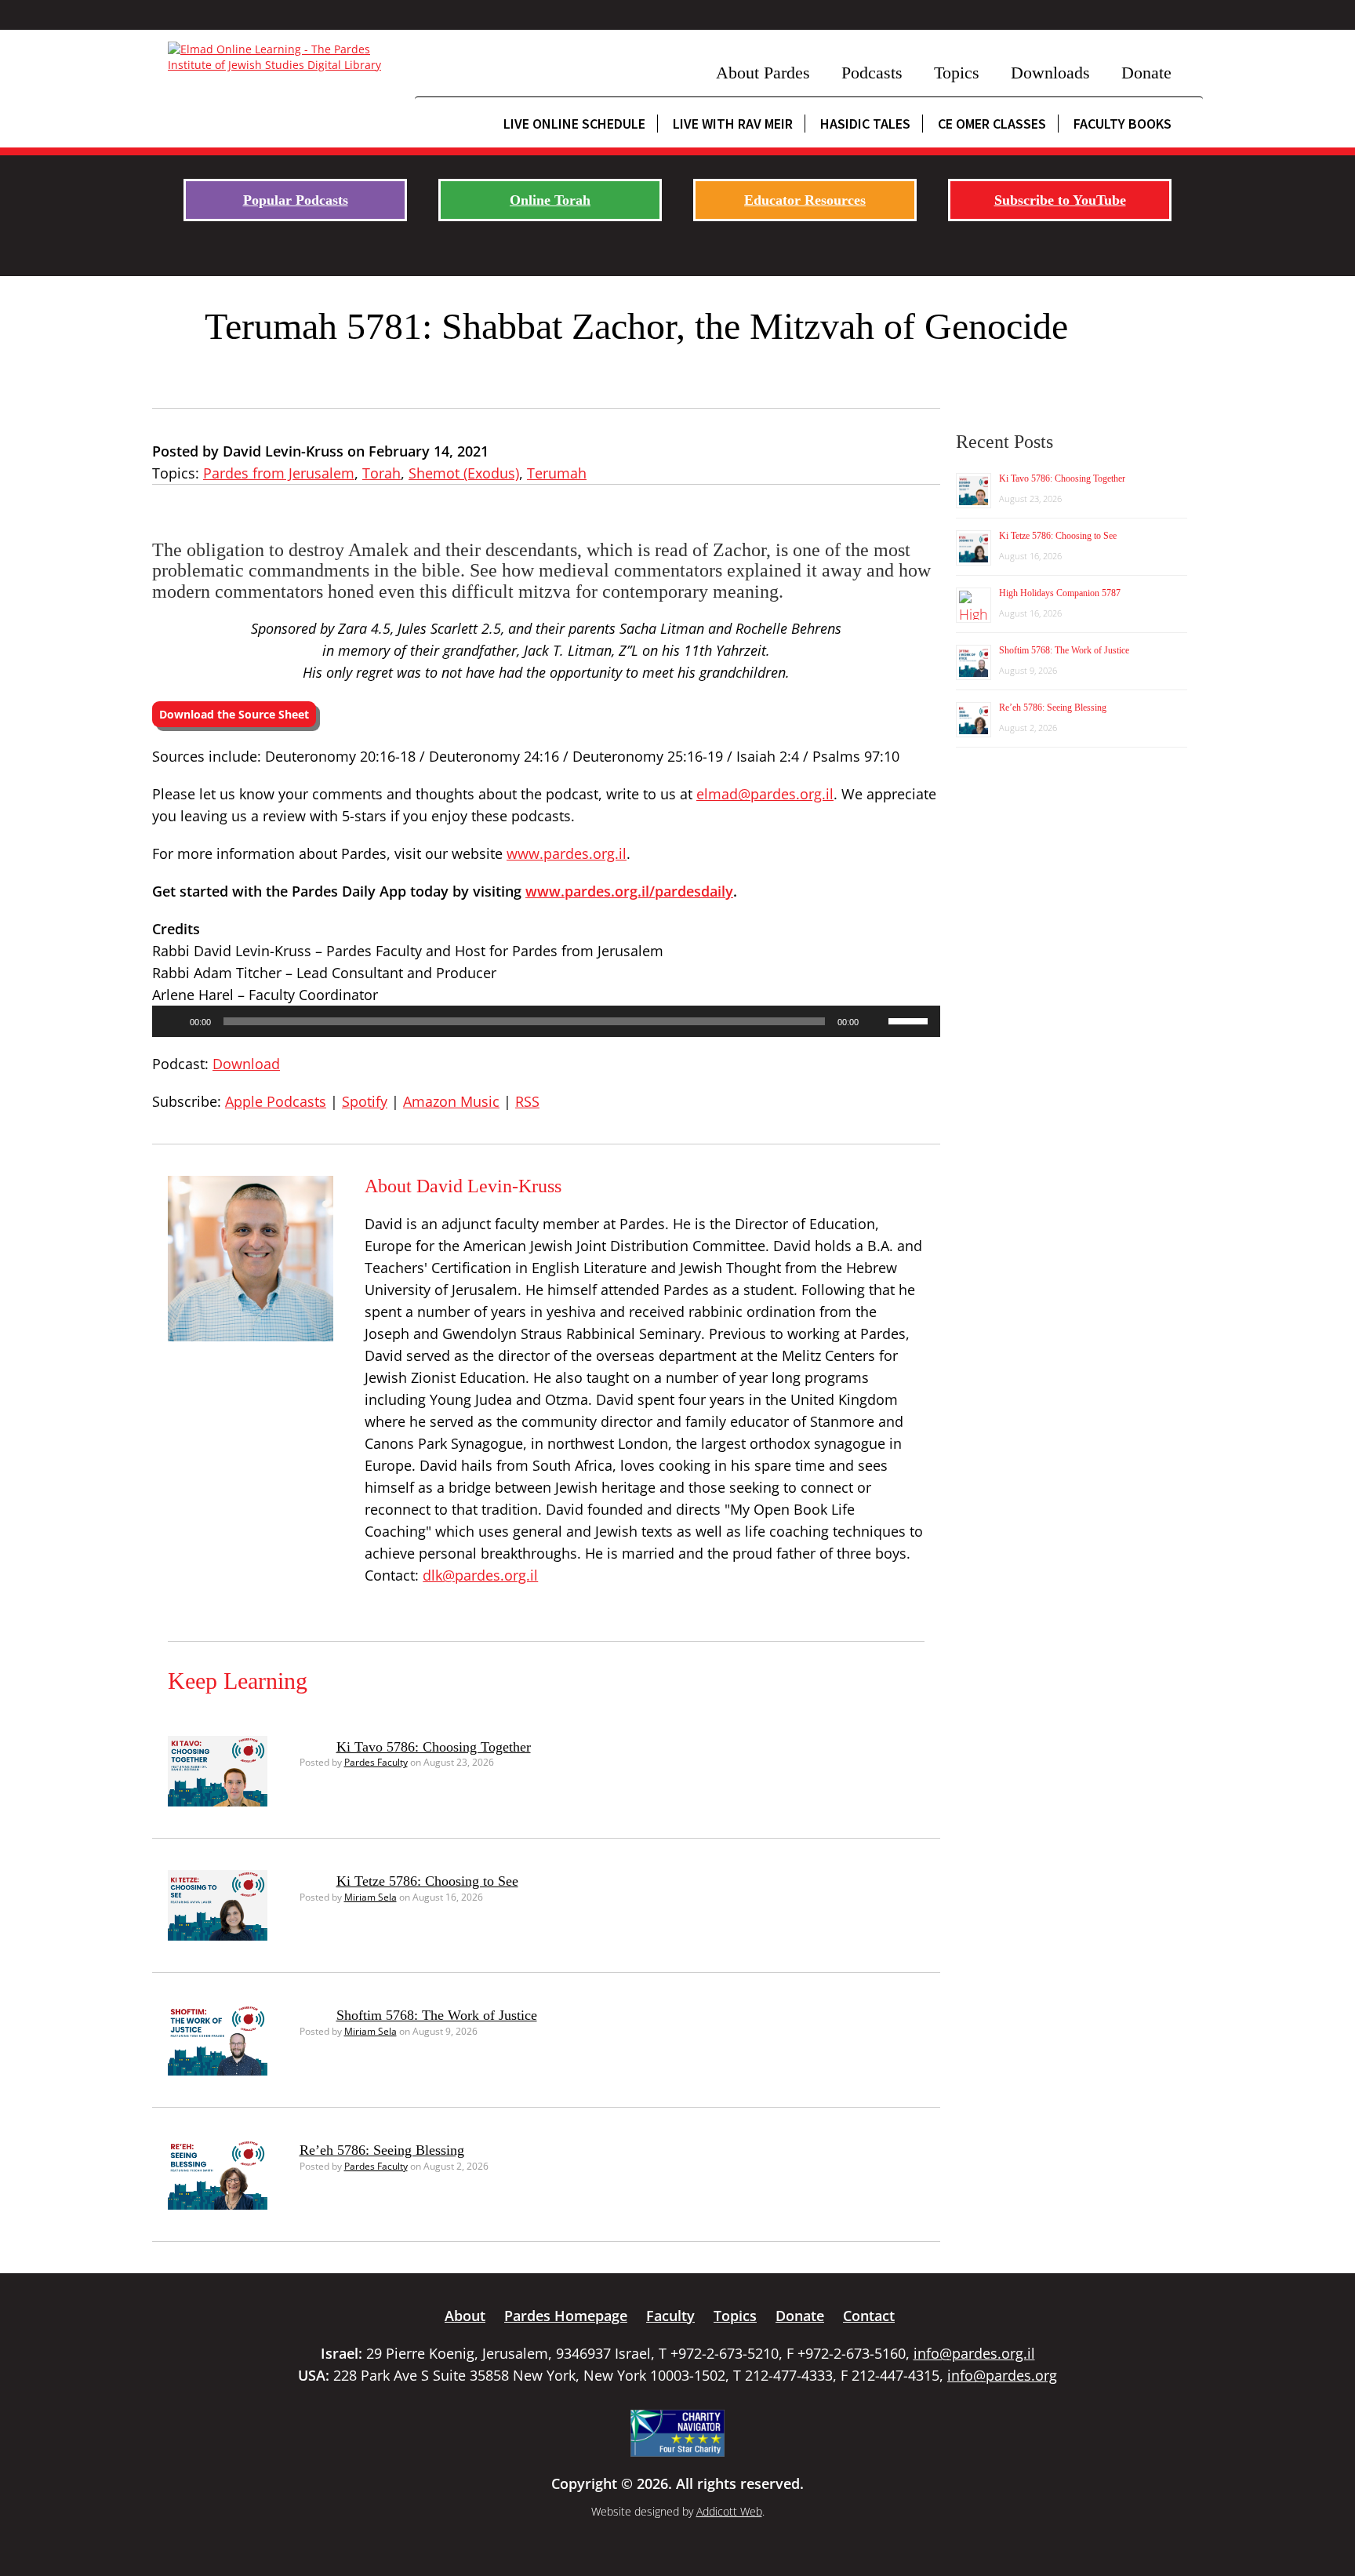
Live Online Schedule (574, 124)
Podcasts (872, 73)
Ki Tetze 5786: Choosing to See (427, 1881)
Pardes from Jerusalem (279, 473)
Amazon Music (451, 1101)
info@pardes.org (1002, 2375)
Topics (957, 73)
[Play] (173, 1021)
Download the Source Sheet (234, 714)
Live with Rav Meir (733, 124)
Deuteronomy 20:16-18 (340, 756)
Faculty (670, 2316)
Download (246, 1064)
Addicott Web (729, 2511)
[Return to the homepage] (283, 57)
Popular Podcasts (296, 200)
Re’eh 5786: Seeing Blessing (382, 2150)
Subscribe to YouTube (1060, 200)
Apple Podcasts (276, 1101)
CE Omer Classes (992, 124)
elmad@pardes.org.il (765, 794)
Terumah (557, 473)
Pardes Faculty (376, 1762)
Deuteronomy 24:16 (494, 756)
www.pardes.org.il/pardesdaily (629, 891)
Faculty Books (1123, 124)
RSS (527, 1101)
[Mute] (876, 1021)
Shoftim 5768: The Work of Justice (437, 2015)
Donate (1146, 73)
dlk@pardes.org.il (480, 1575)
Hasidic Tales (865, 124)
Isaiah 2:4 (768, 756)
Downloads (1050, 73)
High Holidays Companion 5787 (1060, 593)
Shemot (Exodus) (464, 473)
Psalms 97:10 (856, 756)
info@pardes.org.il (974, 2353)
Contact (869, 2316)
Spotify (365, 1101)
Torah (381, 473)
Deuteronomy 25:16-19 (648, 756)
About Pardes (763, 73)
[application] (546, 1021)
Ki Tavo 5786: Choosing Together (434, 1747)
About (465, 2316)
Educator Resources (805, 200)
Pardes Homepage (566, 2316)
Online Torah (550, 200)
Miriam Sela (371, 1897)
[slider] (910, 1020)
